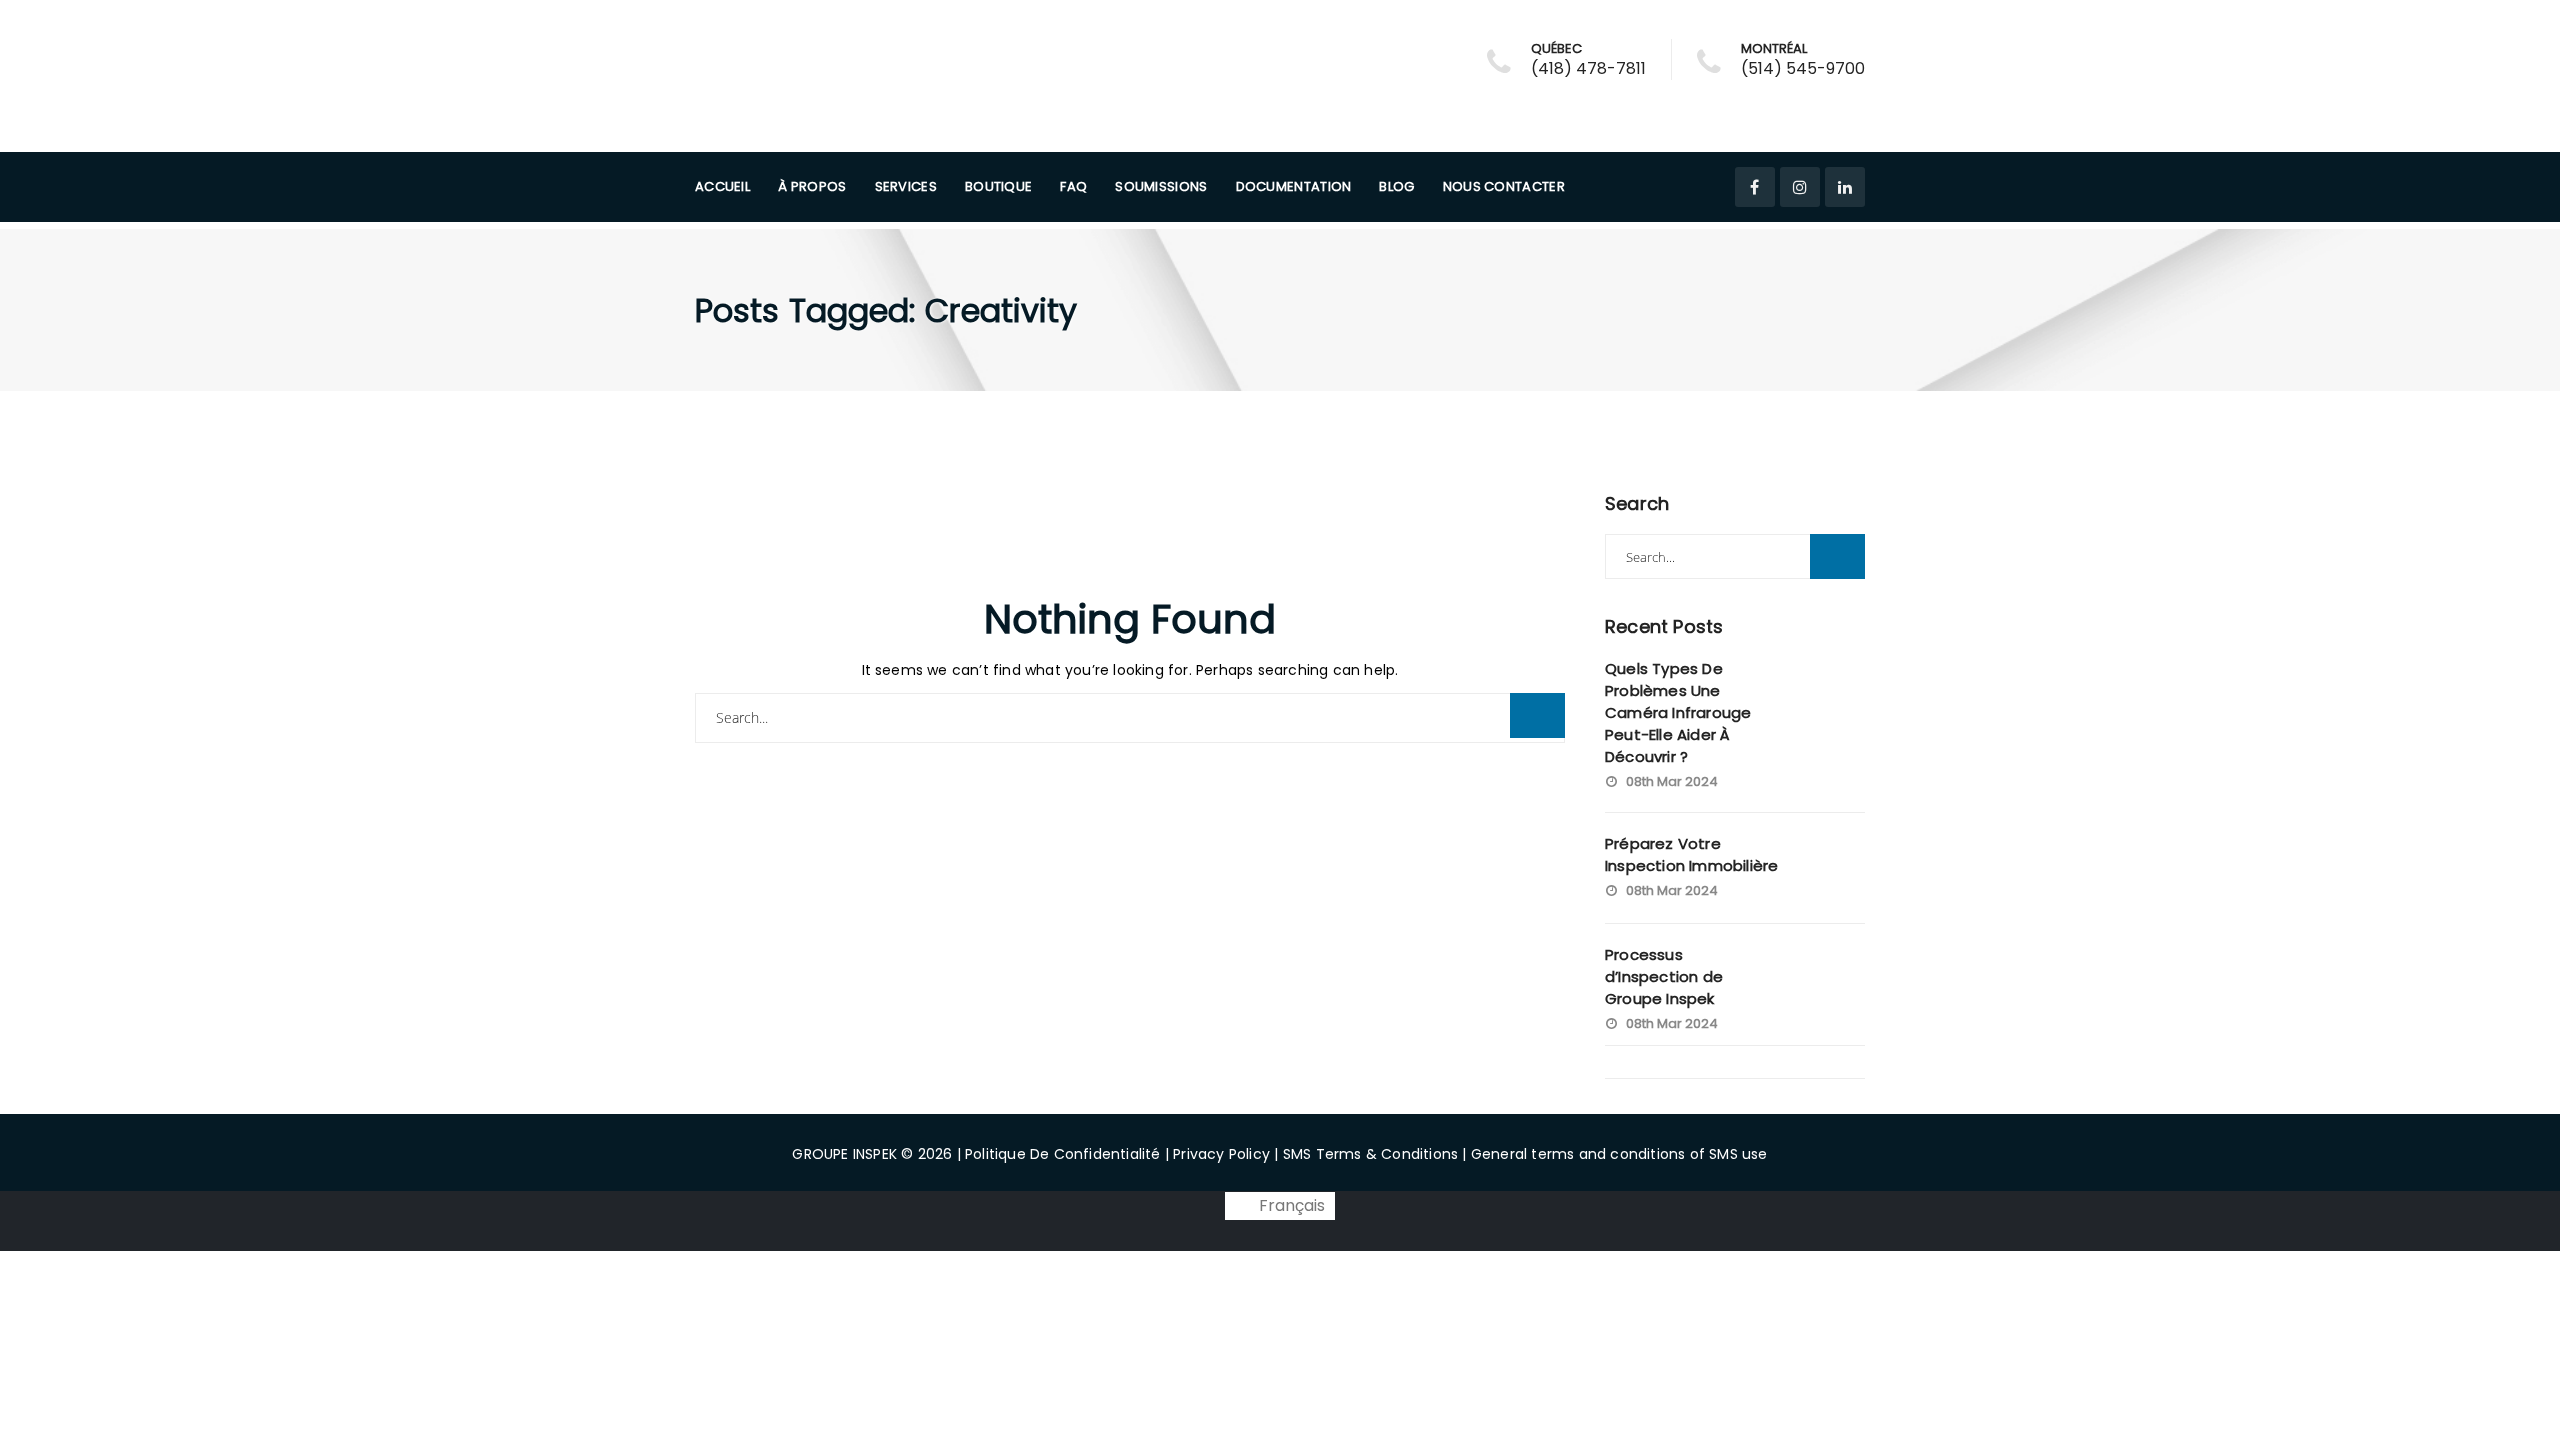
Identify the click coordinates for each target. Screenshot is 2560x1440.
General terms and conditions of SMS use (1619, 1154)
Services (906, 186)
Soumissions (1161, 186)
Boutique (998, 186)
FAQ (1073, 186)
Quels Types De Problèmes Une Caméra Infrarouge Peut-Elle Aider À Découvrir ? (1678, 712)
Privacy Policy (1221, 1154)
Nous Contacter (1504, 186)
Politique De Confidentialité (1063, 1154)
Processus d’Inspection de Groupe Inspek (1664, 976)
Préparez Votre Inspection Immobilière (1691, 854)
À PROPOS (812, 186)
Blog (1396, 186)
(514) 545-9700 (1803, 68)
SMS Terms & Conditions (1370, 1154)
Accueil (722, 186)
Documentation (1294, 186)
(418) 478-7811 (1588, 68)
